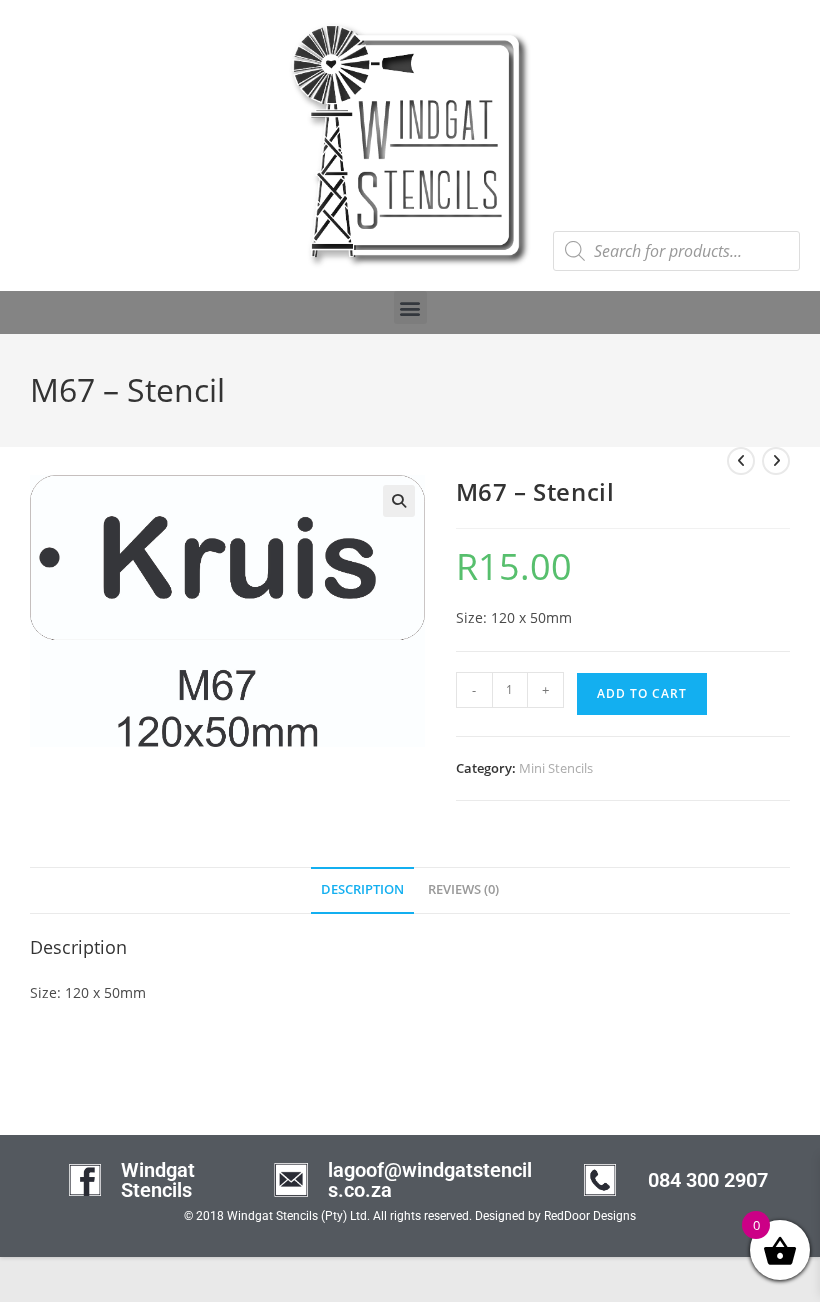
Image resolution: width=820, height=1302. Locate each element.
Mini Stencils (556, 768)
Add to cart (642, 693)
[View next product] (776, 461)
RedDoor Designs (590, 1216)
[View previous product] (741, 461)
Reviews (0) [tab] (463, 889)
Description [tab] (362, 889)
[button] (410, 307)
